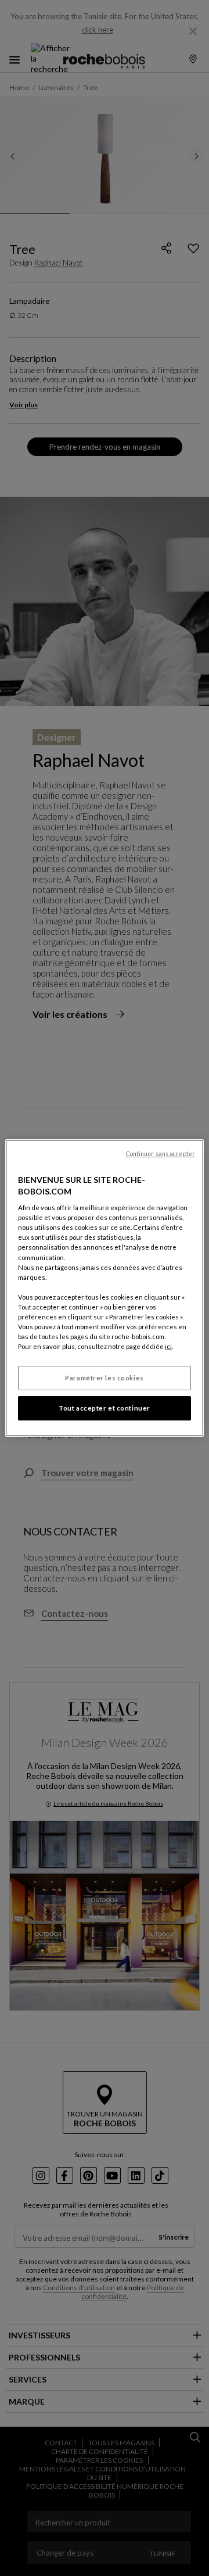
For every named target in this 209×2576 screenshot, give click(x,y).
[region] (105, 1288)
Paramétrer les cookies (105, 1378)
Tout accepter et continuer (105, 1408)
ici (168, 1346)
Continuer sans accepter (161, 1154)
